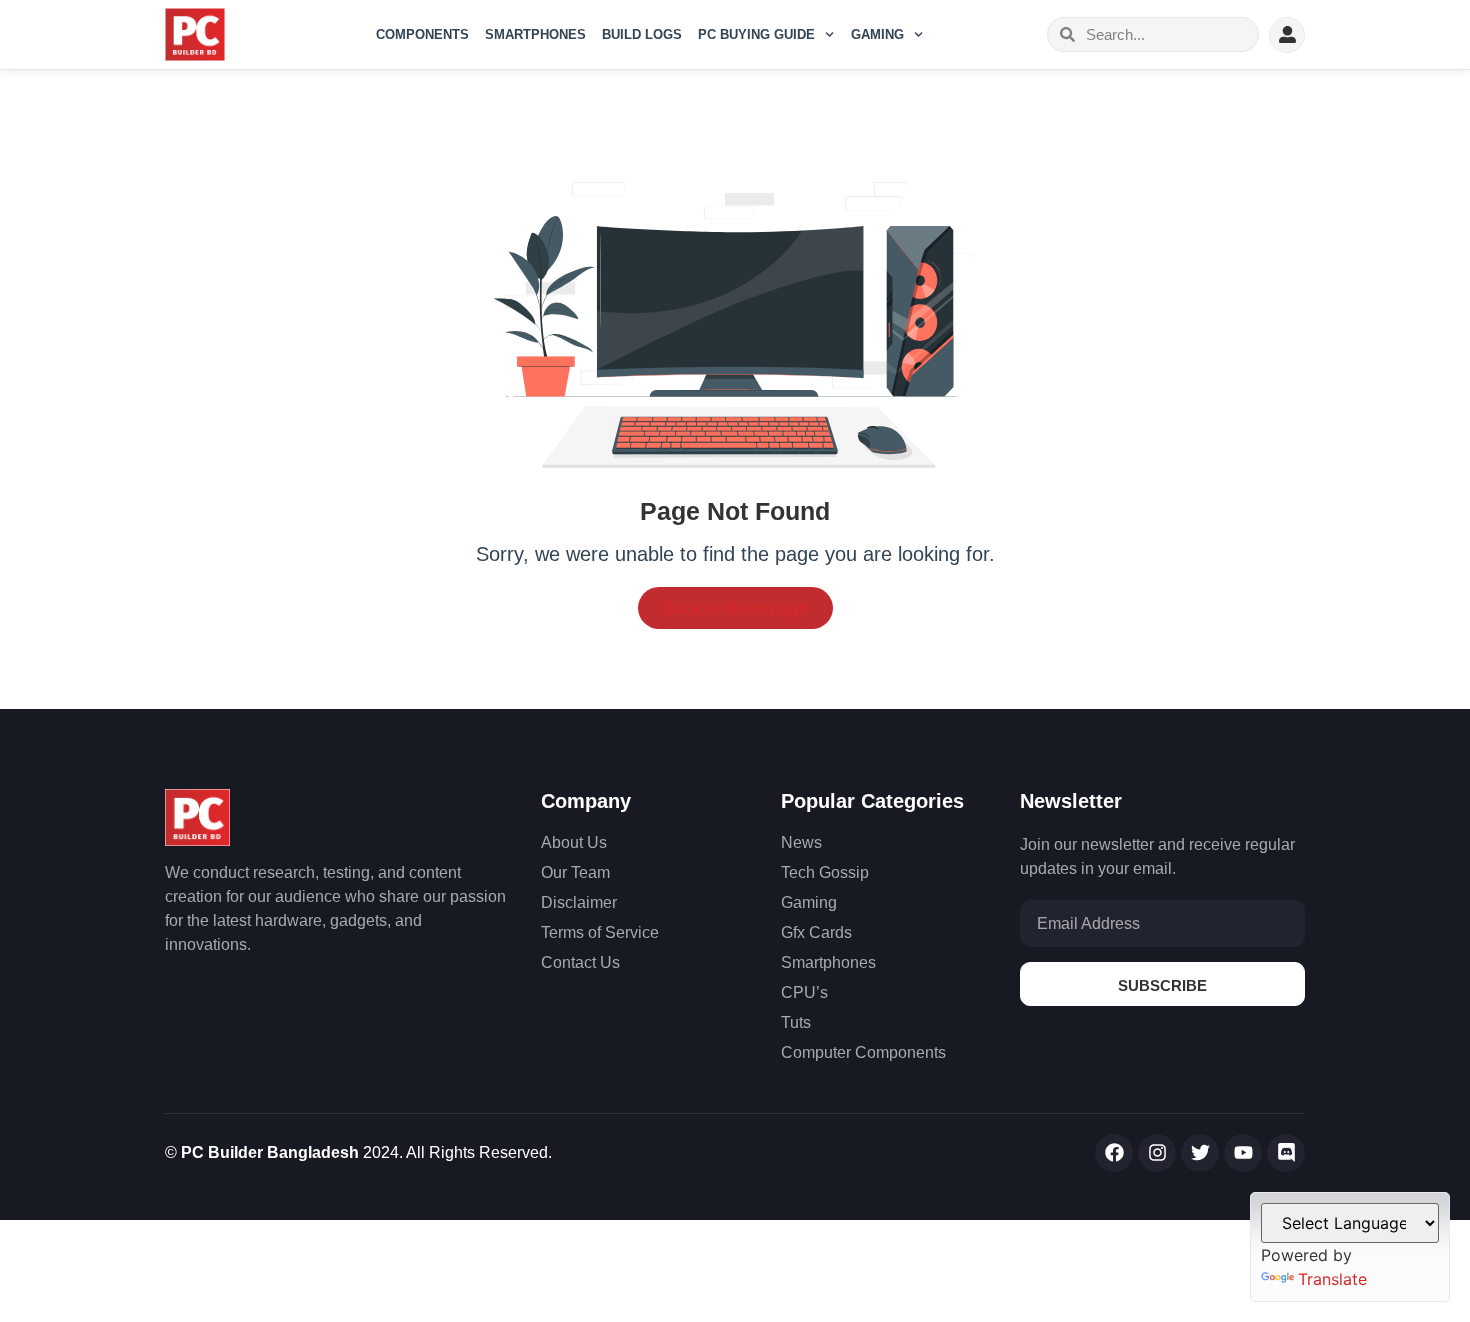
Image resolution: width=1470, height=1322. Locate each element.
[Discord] (1286, 1153)
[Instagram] (1157, 1153)
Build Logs (642, 34)
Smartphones (535, 34)
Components (422, 34)
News (801, 842)
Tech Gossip (825, 872)
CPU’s (804, 992)
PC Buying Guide (756, 34)
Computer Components (863, 1052)
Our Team (575, 872)
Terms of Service (600, 932)
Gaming (877, 34)
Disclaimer (579, 902)
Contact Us (580, 962)
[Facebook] (1114, 1153)
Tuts (796, 1022)
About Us (574, 842)
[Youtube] (1243, 1153)
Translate (1332, 1279)
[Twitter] (1200, 1153)
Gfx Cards (816, 932)
